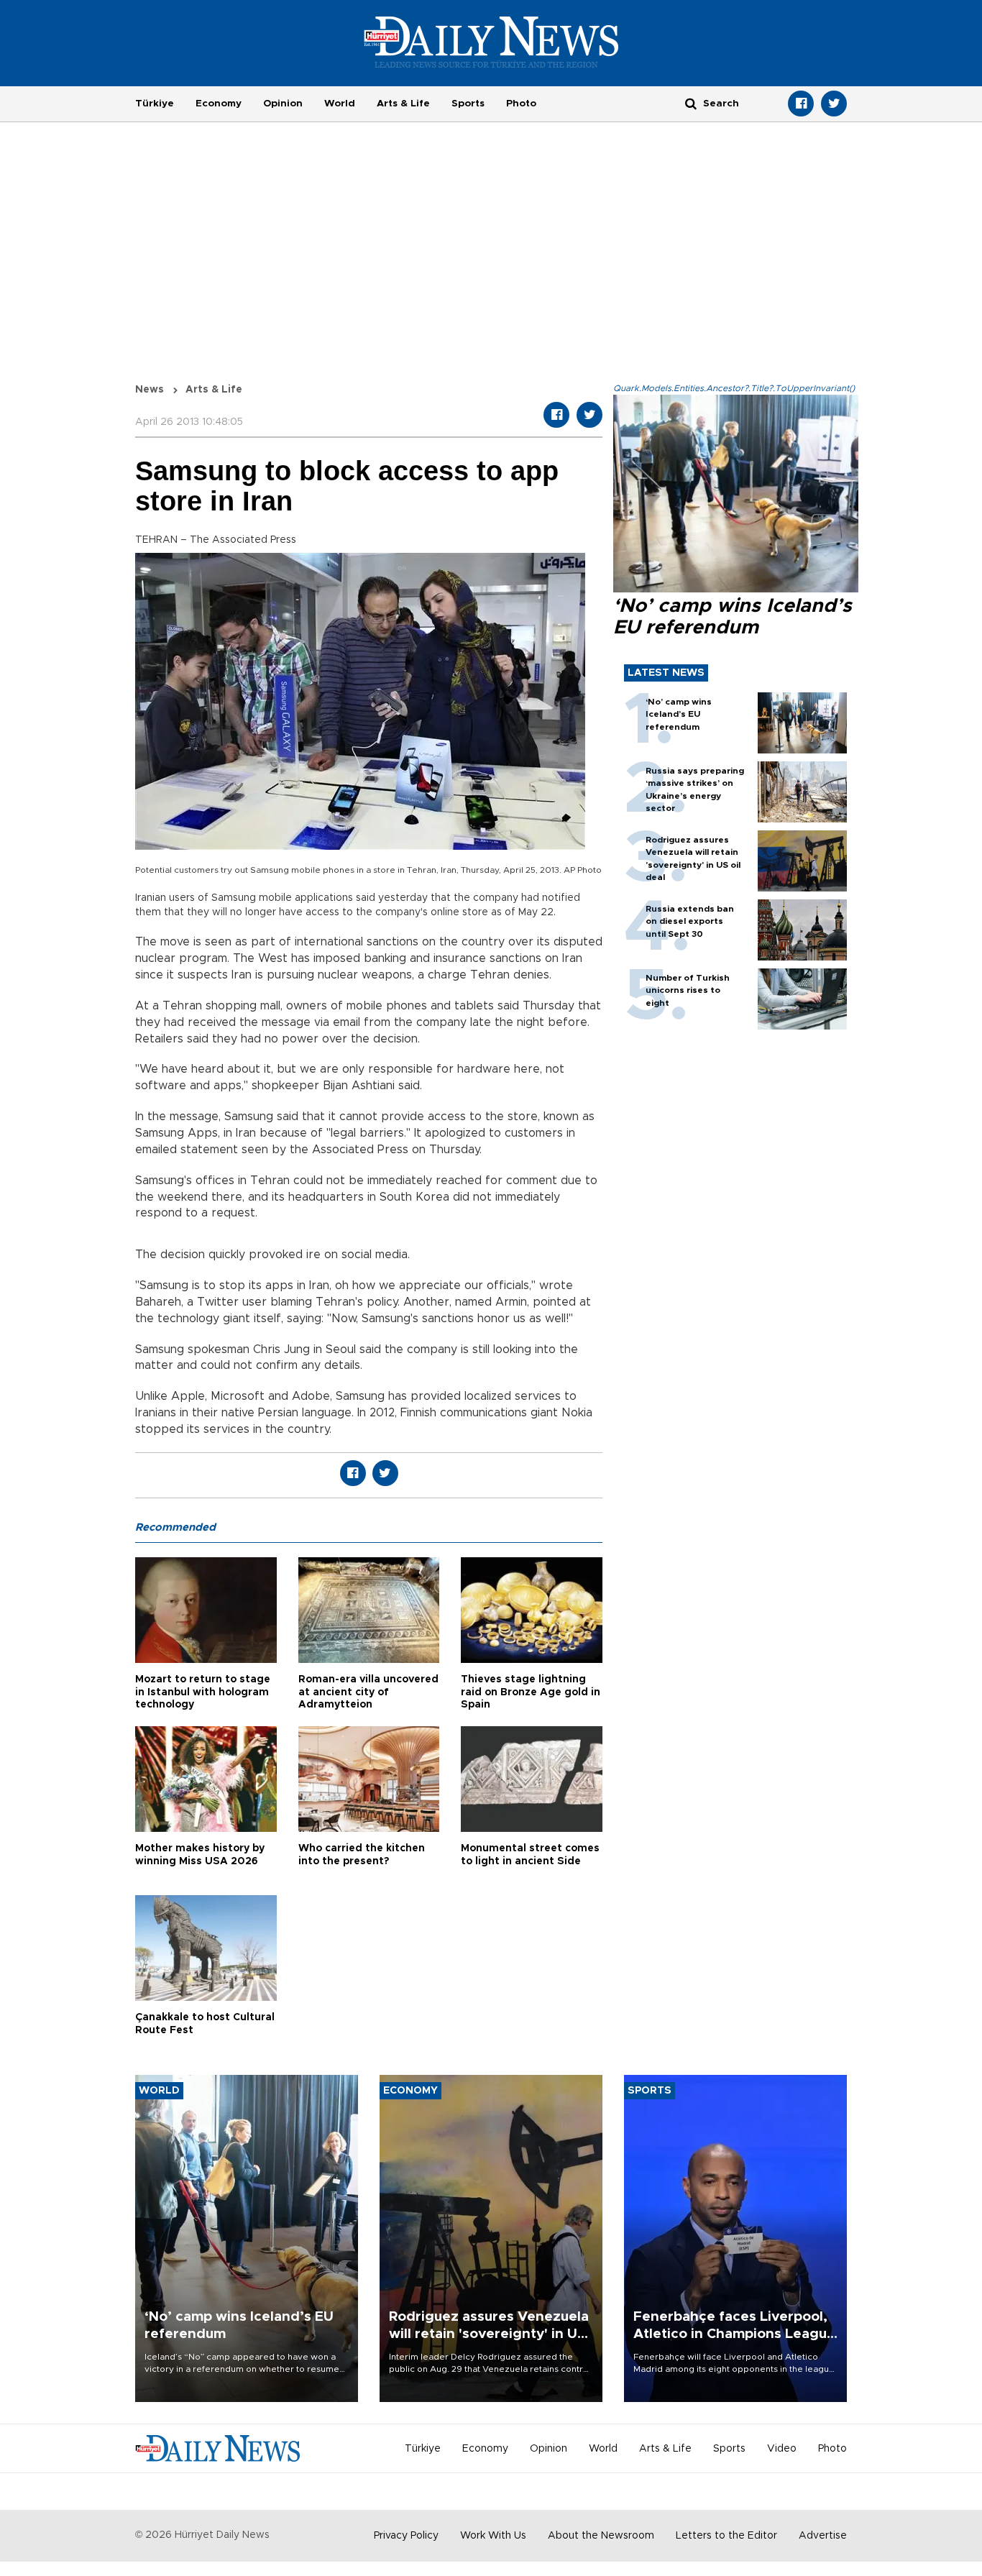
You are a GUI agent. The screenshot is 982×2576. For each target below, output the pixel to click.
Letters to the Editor (726, 2536)
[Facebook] (801, 104)
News (150, 390)
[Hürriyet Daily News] (491, 42)
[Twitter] (834, 104)
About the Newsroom (601, 2536)
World (340, 104)
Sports (468, 104)
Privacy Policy (406, 2536)
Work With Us (493, 2536)
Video (782, 2449)
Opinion (283, 104)
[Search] (691, 103)
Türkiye (155, 104)
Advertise (823, 2536)
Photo (521, 104)
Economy (219, 104)
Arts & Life (403, 104)
